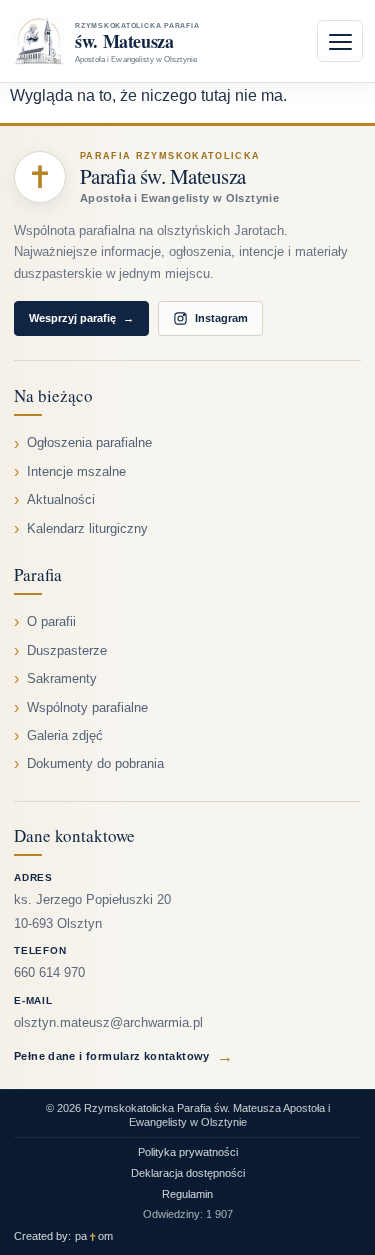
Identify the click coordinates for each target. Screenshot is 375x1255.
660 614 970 (49, 973)
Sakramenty (62, 679)
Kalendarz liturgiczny (87, 529)
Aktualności (61, 500)
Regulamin (187, 1194)
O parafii (51, 622)
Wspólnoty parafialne (87, 708)
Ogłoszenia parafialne (89, 443)
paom (94, 1236)
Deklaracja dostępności (188, 1173)
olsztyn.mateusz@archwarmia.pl (108, 1023)
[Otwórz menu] (340, 41)
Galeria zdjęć (65, 736)
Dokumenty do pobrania (95, 764)
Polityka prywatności (188, 1152)
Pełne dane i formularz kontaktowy (123, 1056)
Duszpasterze (67, 651)
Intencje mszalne (76, 472)
